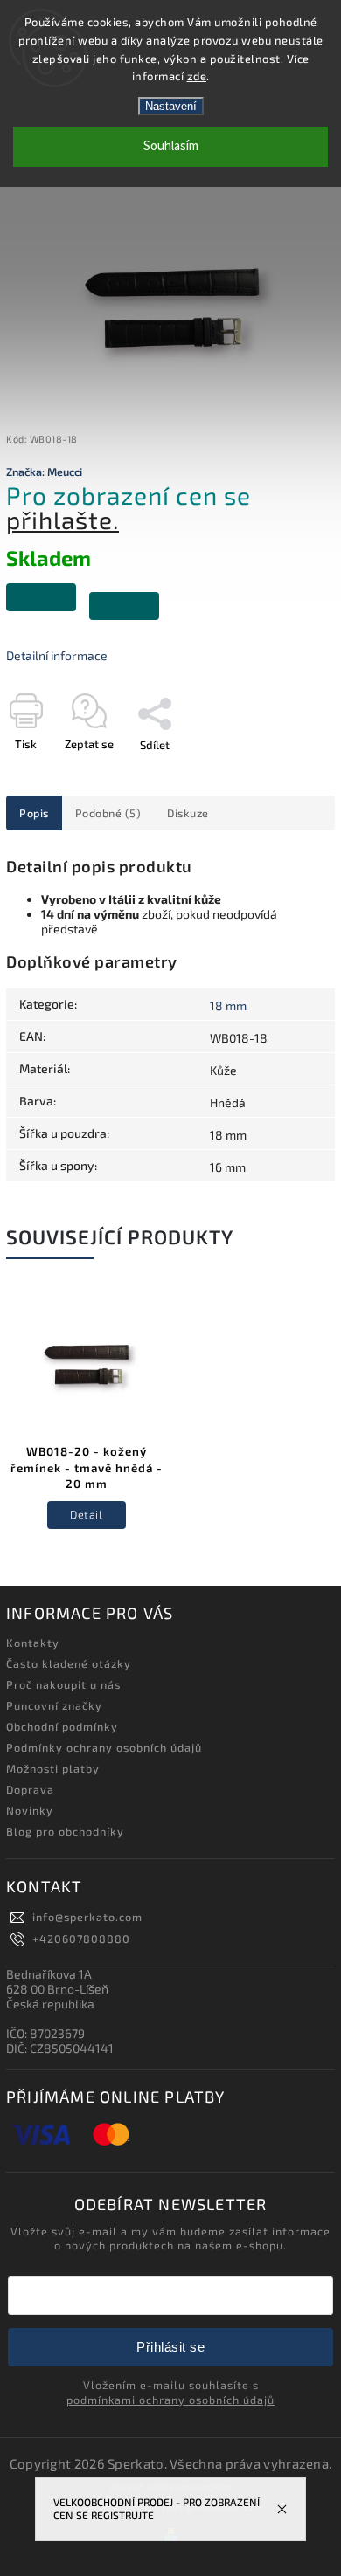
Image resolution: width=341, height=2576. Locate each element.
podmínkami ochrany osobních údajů (170, 2400)
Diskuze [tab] (188, 813)
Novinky (30, 1810)
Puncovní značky (54, 1705)
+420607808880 (81, 1939)
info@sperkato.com (87, 1917)
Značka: (44, 472)
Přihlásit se (170, 2347)
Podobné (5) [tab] (108, 813)
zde (197, 76)
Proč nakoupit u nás (63, 1684)
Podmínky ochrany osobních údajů (104, 1747)
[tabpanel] (86, 1426)
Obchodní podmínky (62, 1726)
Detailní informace (57, 655)
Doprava (30, 1789)
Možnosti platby (53, 1768)
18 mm (228, 1006)
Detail (86, 1514)
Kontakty (33, 1643)
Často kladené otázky (69, 1663)
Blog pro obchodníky (65, 1831)
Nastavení (171, 106)
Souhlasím (171, 146)
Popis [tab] (34, 813)
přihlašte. (63, 520)
